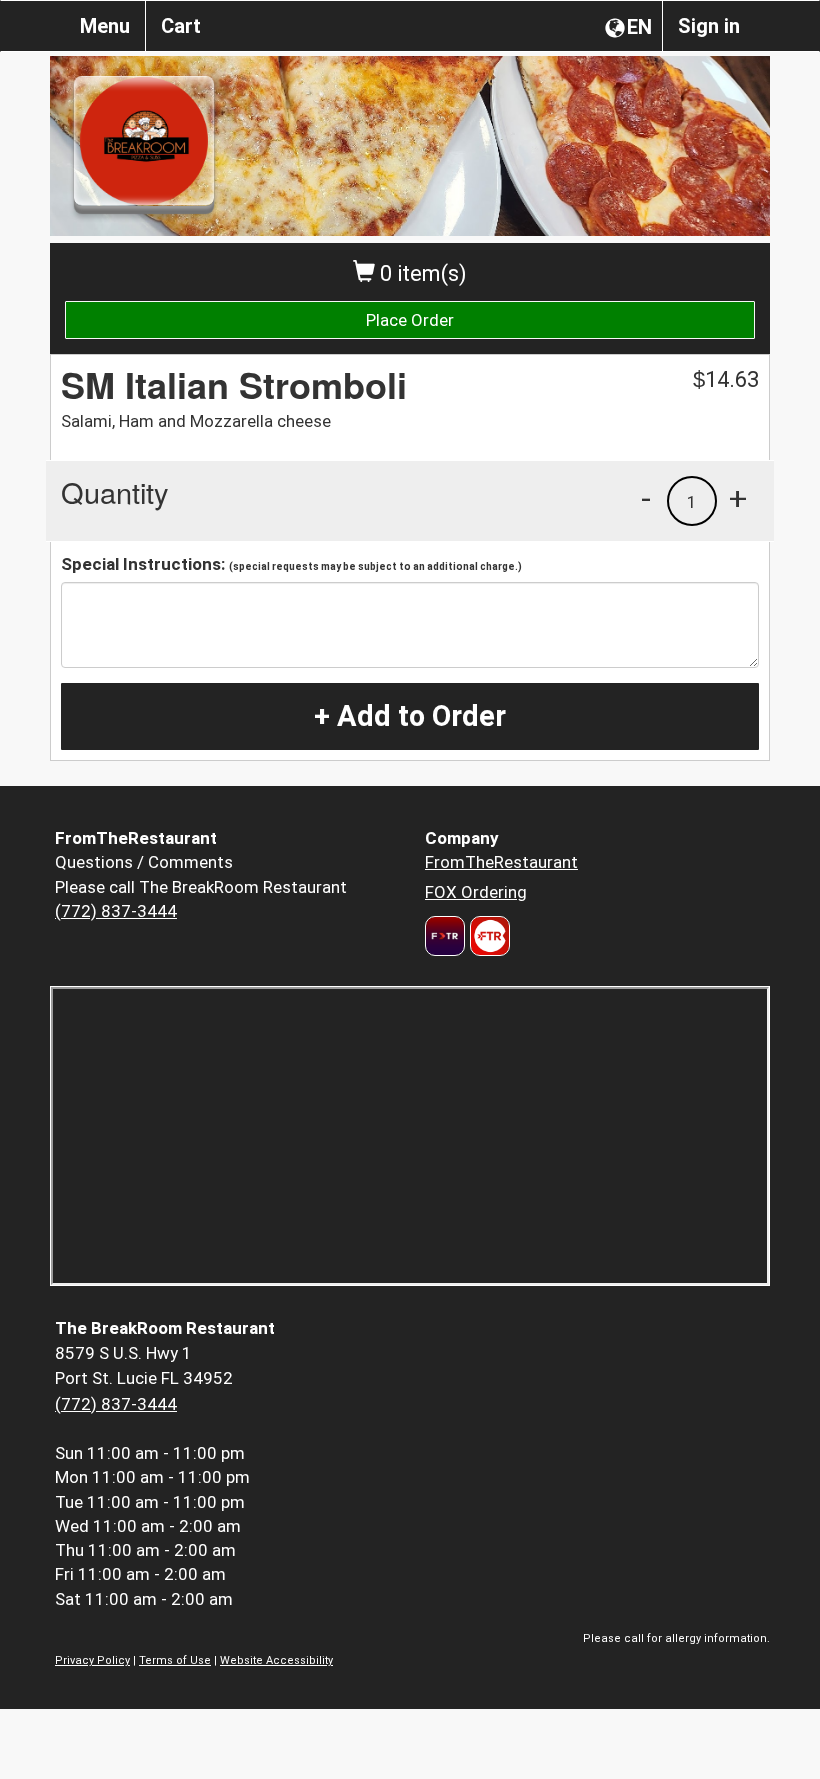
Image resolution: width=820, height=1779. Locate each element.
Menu (105, 26)
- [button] (646, 498)
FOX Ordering (476, 892)
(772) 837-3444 (116, 911)
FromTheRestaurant (501, 862)
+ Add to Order (410, 716)
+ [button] (738, 498)
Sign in (709, 26)
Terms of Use (175, 1660)
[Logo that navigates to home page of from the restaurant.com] (445, 936)
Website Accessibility (276, 1660)
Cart (181, 26)
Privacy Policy (92, 1660)
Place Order (410, 320)
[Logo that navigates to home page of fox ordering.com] (487, 936)
